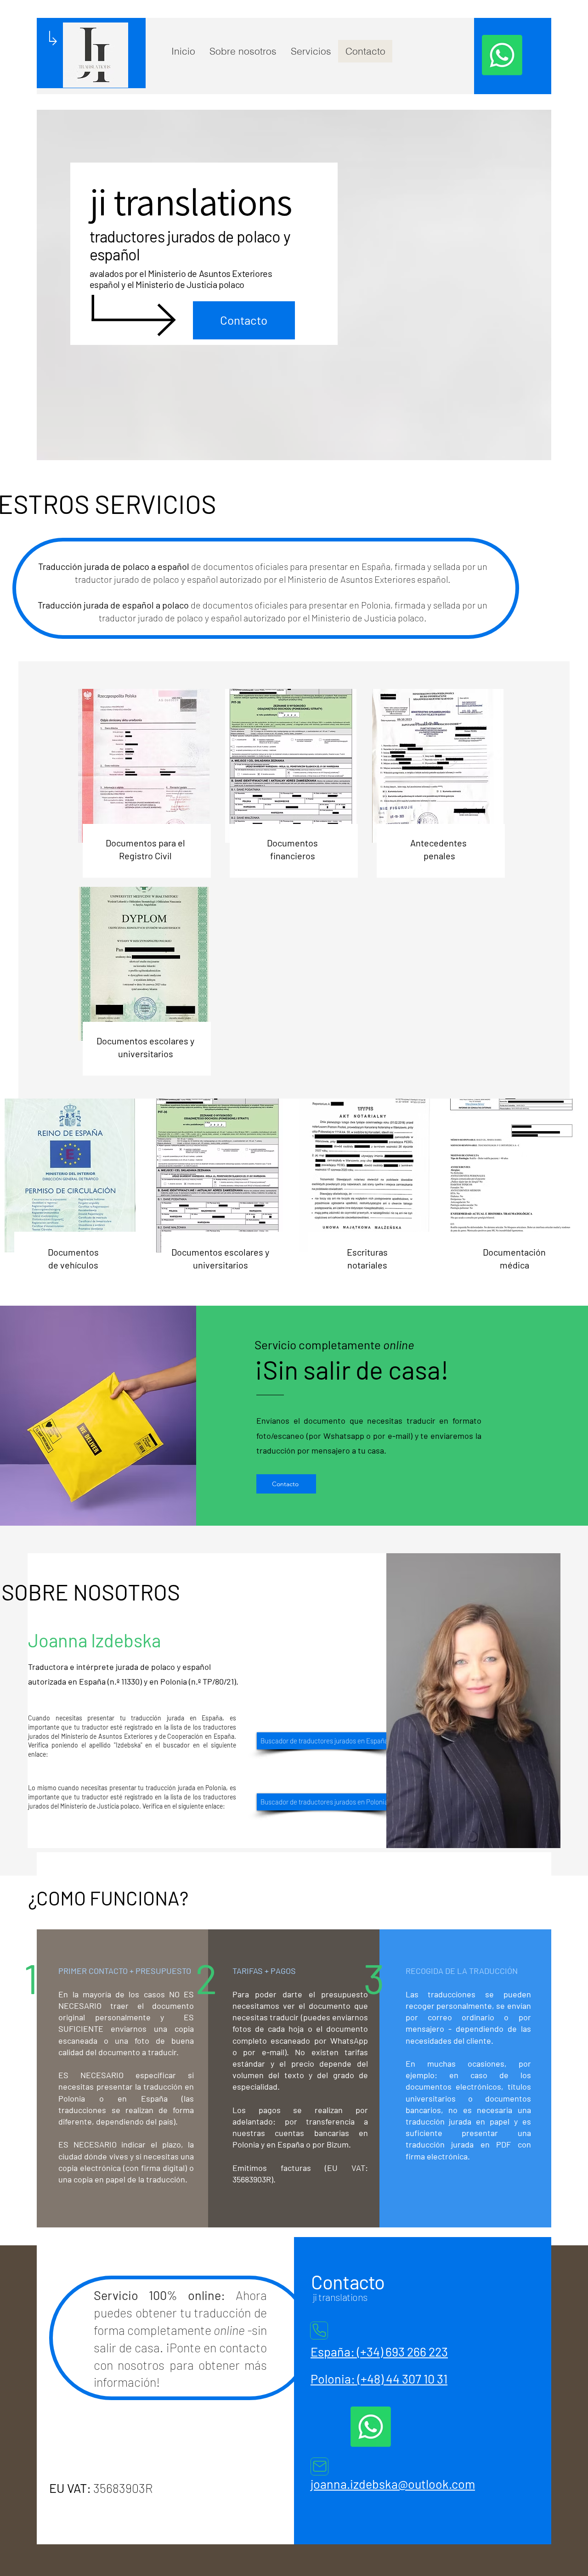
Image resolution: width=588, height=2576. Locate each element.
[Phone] (319, 2331)
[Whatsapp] (502, 55)
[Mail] (319, 2466)
